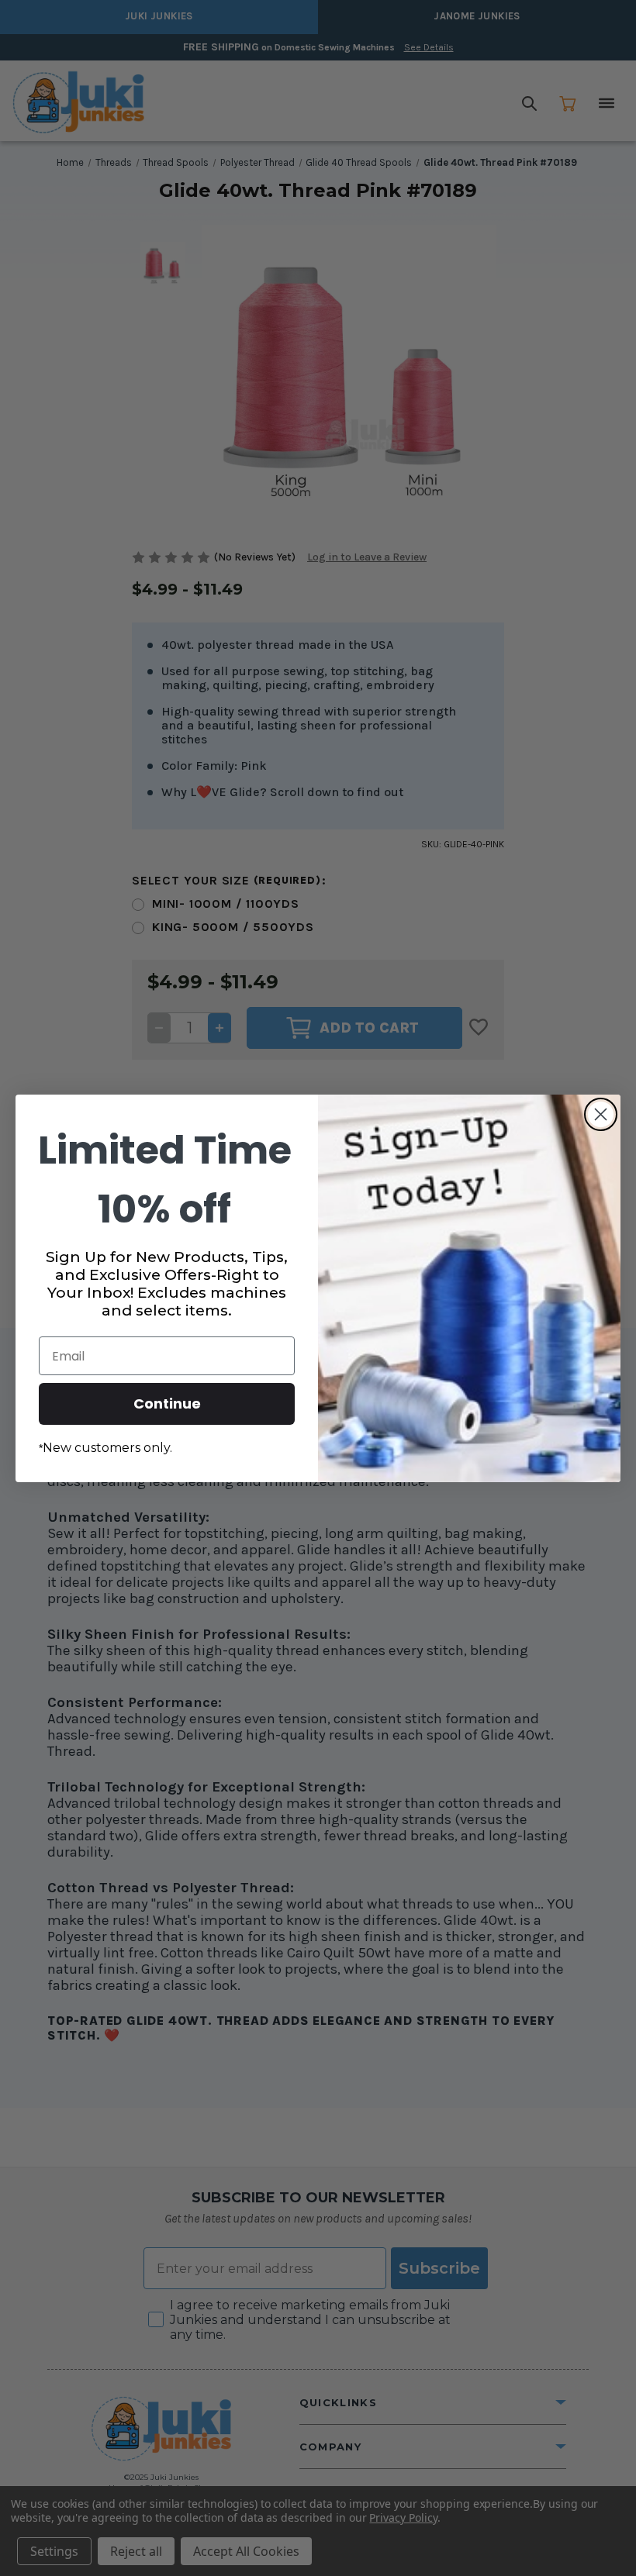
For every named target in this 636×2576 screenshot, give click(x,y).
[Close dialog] (601, 1114)
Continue (167, 1404)
